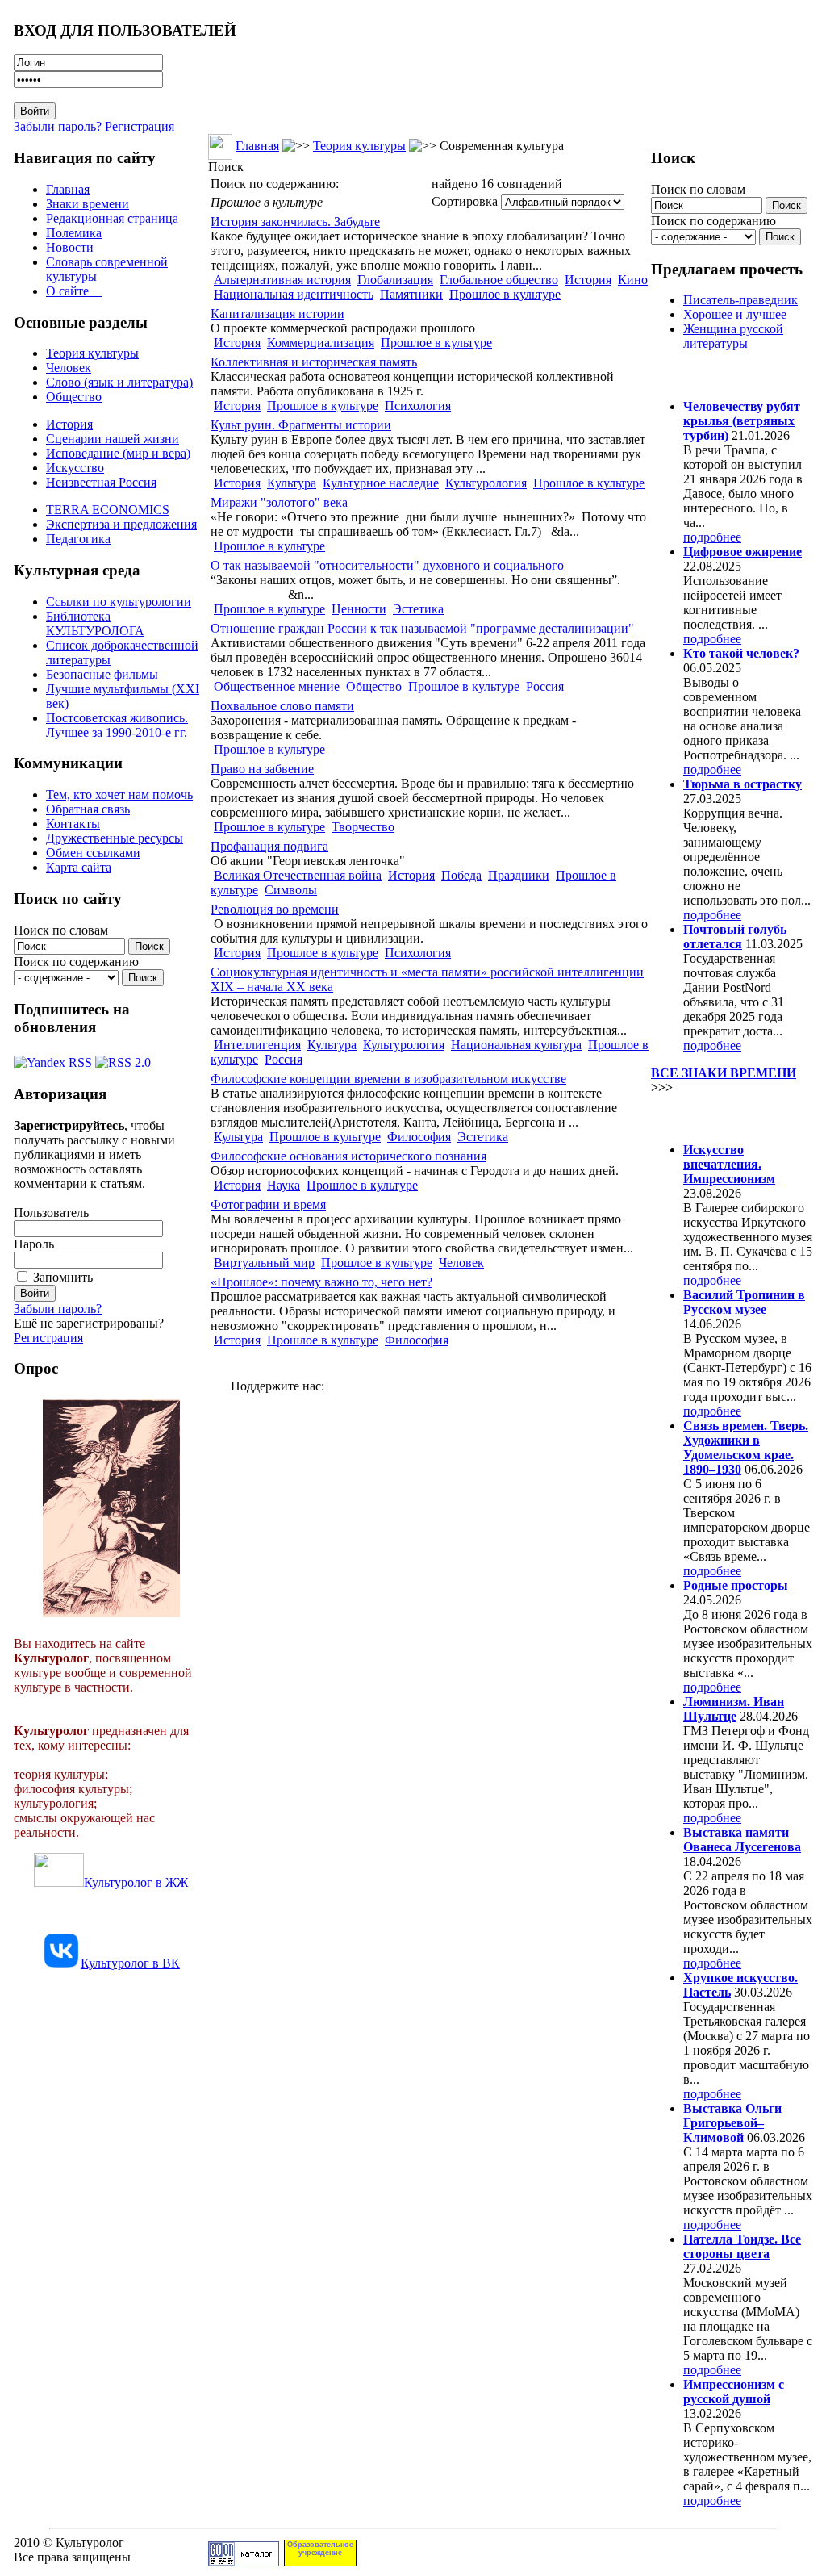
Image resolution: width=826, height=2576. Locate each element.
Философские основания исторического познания (348, 1156)
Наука (284, 1185)
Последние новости (718, 1118)
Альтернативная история (282, 280)
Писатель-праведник (740, 300)
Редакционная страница (112, 218)
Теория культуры (92, 353)
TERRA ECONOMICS (108, 510)
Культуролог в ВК (130, 1963)
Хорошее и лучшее (735, 314)
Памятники (411, 294)
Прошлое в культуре (505, 294)
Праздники (519, 875)
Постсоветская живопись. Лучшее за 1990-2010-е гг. (117, 725)
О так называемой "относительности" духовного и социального (387, 565)
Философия (419, 1137)
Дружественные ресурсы (115, 838)
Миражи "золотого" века (279, 502)
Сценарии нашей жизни (113, 439)
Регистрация (140, 126)
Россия (545, 686)
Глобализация (395, 280)
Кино (633, 280)
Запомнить (63, 1277)
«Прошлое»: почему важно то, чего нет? (321, 1282)
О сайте (74, 291)
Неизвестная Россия (101, 482)
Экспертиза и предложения (121, 524)
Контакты (73, 824)
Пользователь (51, 1213)
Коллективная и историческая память (314, 362)
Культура (292, 483)
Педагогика (78, 539)
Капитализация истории (277, 314)
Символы (291, 890)
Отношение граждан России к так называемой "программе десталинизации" (422, 628)
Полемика (74, 233)
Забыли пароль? (58, 126)
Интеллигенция (257, 1045)
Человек (69, 368)
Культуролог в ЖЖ (136, 1882)
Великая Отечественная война (298, 875)
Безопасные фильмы (102, 674)
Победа (461, 875)
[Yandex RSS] (53, 1058)
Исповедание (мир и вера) (118, 453)
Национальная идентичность (294, 294)
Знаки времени (88, 204)
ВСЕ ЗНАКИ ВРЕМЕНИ (724, 1073)
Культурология (486, 483)
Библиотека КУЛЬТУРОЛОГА (95, 623)
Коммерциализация (321, 343)
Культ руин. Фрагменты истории (301, 425)
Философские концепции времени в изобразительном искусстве (388, 1079)
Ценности (359, 609)
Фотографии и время (268, 1204)
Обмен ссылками (93, 853)
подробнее (712, 537)
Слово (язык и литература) (119, 382)
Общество (74, 397)
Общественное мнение (277, 686)
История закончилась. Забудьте (295, 222)
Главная (68, 189)
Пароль (34, 1244)
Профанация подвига (269, 846)
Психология (418, 406)
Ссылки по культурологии (119, 602)
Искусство (75, 468)
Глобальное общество (499, 280)
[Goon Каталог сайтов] (244, 2562)
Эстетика (418, 609)
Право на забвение (262, 769)
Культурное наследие (381, 483)
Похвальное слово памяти (282, 706)
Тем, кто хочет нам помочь (119, 795)
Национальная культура (516, 1045)
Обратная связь (88, 809)
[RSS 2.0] (123, 1058)
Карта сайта (79, 867)
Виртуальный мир (264, 1263)
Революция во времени (275, 909)
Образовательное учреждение (320, 2549)
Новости (70, 247)
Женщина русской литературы (733, 336)
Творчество (363, 827)
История (69, 424)
